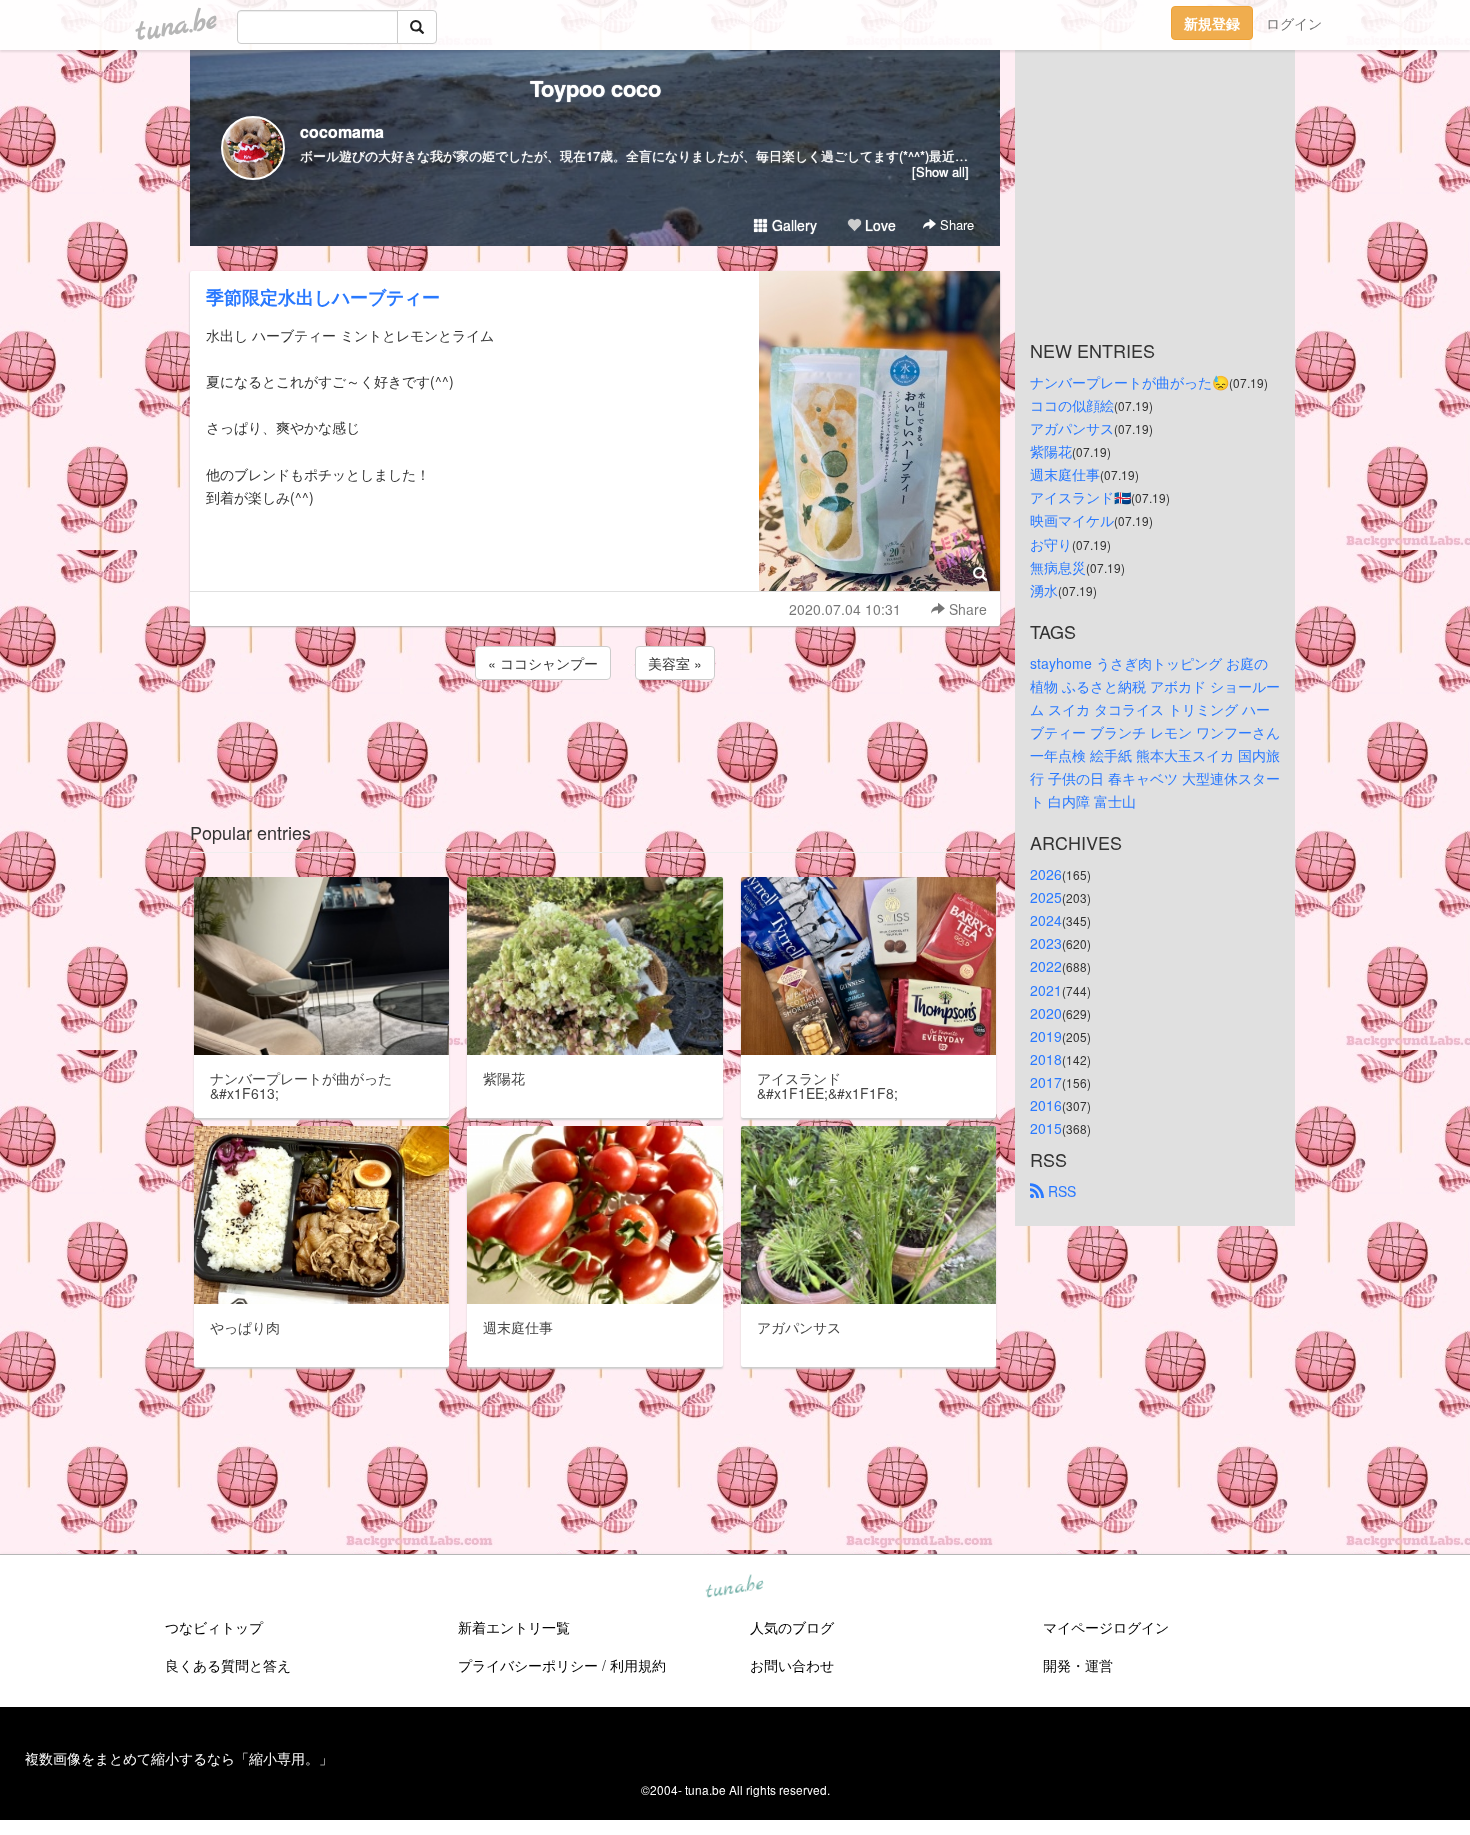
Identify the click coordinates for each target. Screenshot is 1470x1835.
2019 (1046, 1036)
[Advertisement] (595, 738)
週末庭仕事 (1065, 474)
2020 (1046, 1013)
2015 (1046, 1128)
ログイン (1294, 23)
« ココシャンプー (543, 663)
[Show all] (940, 171)
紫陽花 (1051, 451)
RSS (1060, 1191)
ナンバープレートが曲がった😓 (1129, 382)
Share (955, 224)
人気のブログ (792, 1627)
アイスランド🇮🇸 (1080, 497)
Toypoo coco (595, 88)
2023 (1046, 943)
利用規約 (638, 1665)
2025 (1046, 897)
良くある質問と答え (228, 1665)
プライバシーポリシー (528, 1665)
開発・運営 (1078, 1665)
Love (878, 225)
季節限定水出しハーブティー (323, 297)
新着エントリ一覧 (514, 1627)
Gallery (792, 225)
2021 (1046, 990)
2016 (1046, 1105)
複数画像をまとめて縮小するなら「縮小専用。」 (179, 1758)
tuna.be (734, 1588)
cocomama (342, 131)
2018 (1046, 1059)
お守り (1051, 544)
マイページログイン (1106, 1627)
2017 (1046, 1082)
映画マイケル (1072, 520)
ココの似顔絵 (1072, 405)
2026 (1046, 874)
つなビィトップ (214, 1627)
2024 (1046, 920)
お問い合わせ (792, 1665)
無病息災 (1058, 567)
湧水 (1044, 590)
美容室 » (675, 663)
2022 (1046, 966)
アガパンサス (1072, 428)
